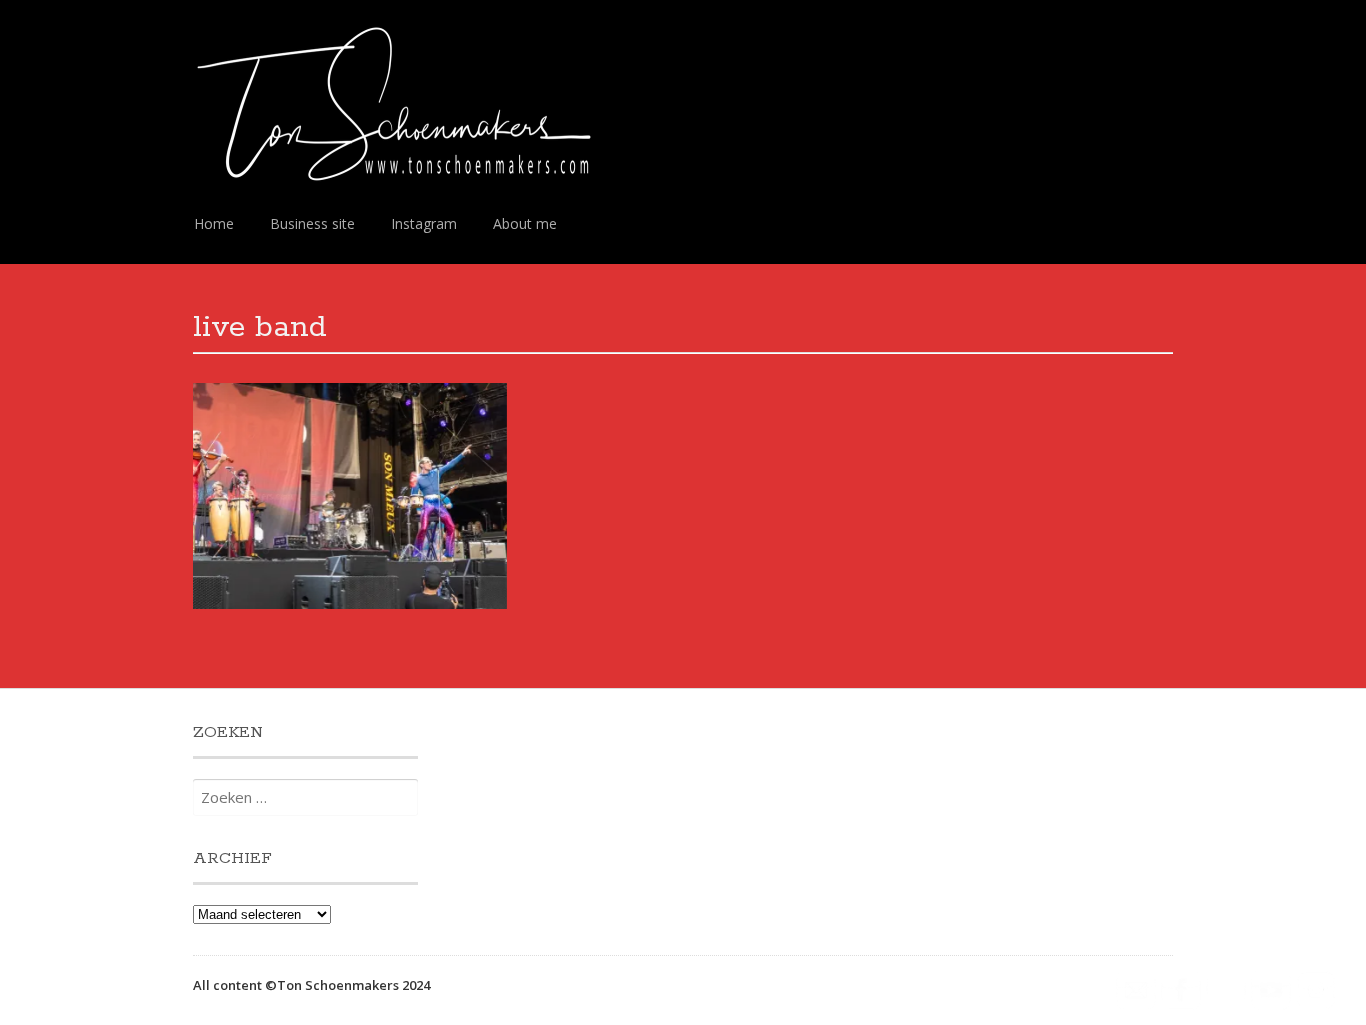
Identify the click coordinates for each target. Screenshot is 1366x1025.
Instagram (424, 223)
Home (214, 223)
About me (525, 223)
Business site (312, 223)
